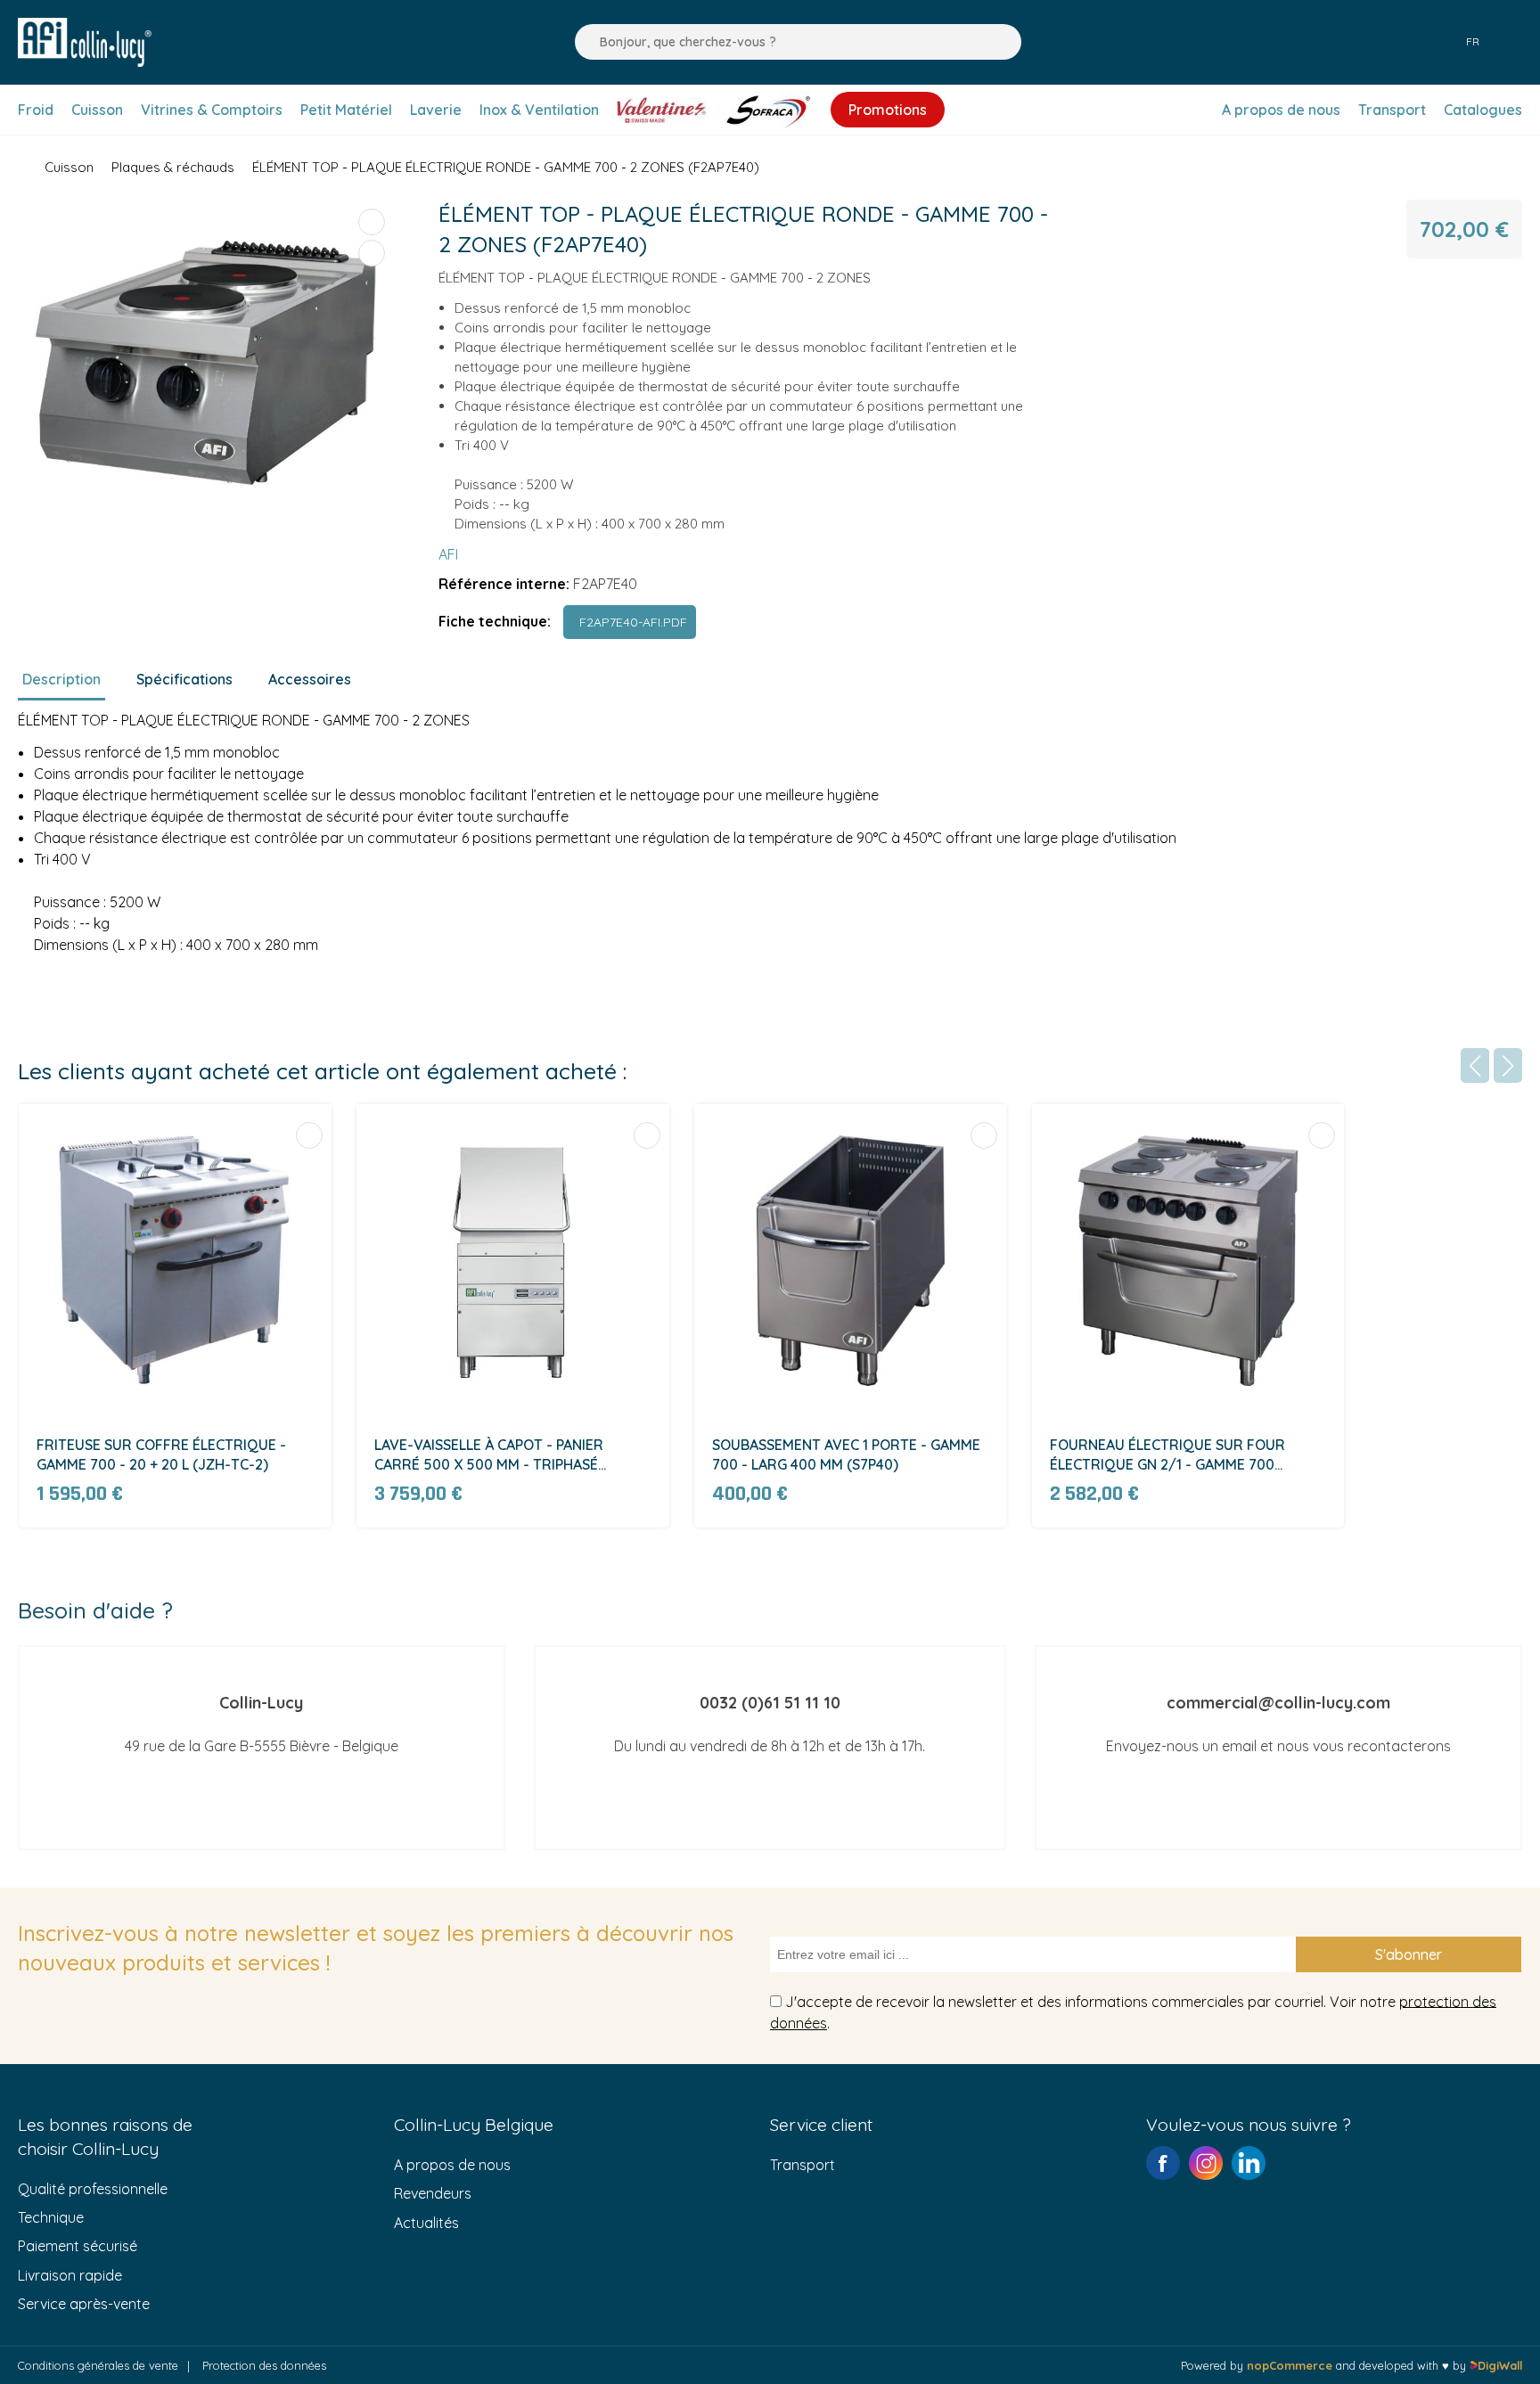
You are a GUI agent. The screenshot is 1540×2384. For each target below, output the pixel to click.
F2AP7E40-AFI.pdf (630, 622)
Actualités (426, 2223)
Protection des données (264, 2365)
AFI (448, 554)
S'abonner (1409, 1954)
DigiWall (1500, 2365)
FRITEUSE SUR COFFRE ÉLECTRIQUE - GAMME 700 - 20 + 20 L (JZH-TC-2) (161, 1454)
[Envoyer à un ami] (372, 253)
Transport (803, 2165)
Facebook (1163, 2163)
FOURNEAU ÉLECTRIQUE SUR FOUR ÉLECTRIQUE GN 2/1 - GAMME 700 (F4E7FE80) (1167, 1456)
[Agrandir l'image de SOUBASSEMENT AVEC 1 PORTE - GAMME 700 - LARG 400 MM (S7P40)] (851, 1261)
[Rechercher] (584, 42)
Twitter (1249, 2163)
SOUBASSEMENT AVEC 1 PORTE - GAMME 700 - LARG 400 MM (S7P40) (846, 1454)
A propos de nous (452, 2165)
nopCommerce (1290, 2365)
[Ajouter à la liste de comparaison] (372, 222)
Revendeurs (433, 2193)
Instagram (1206, 2163)
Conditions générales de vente (98, 2365)
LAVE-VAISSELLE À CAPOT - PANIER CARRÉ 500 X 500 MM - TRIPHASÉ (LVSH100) (489, 1456)
